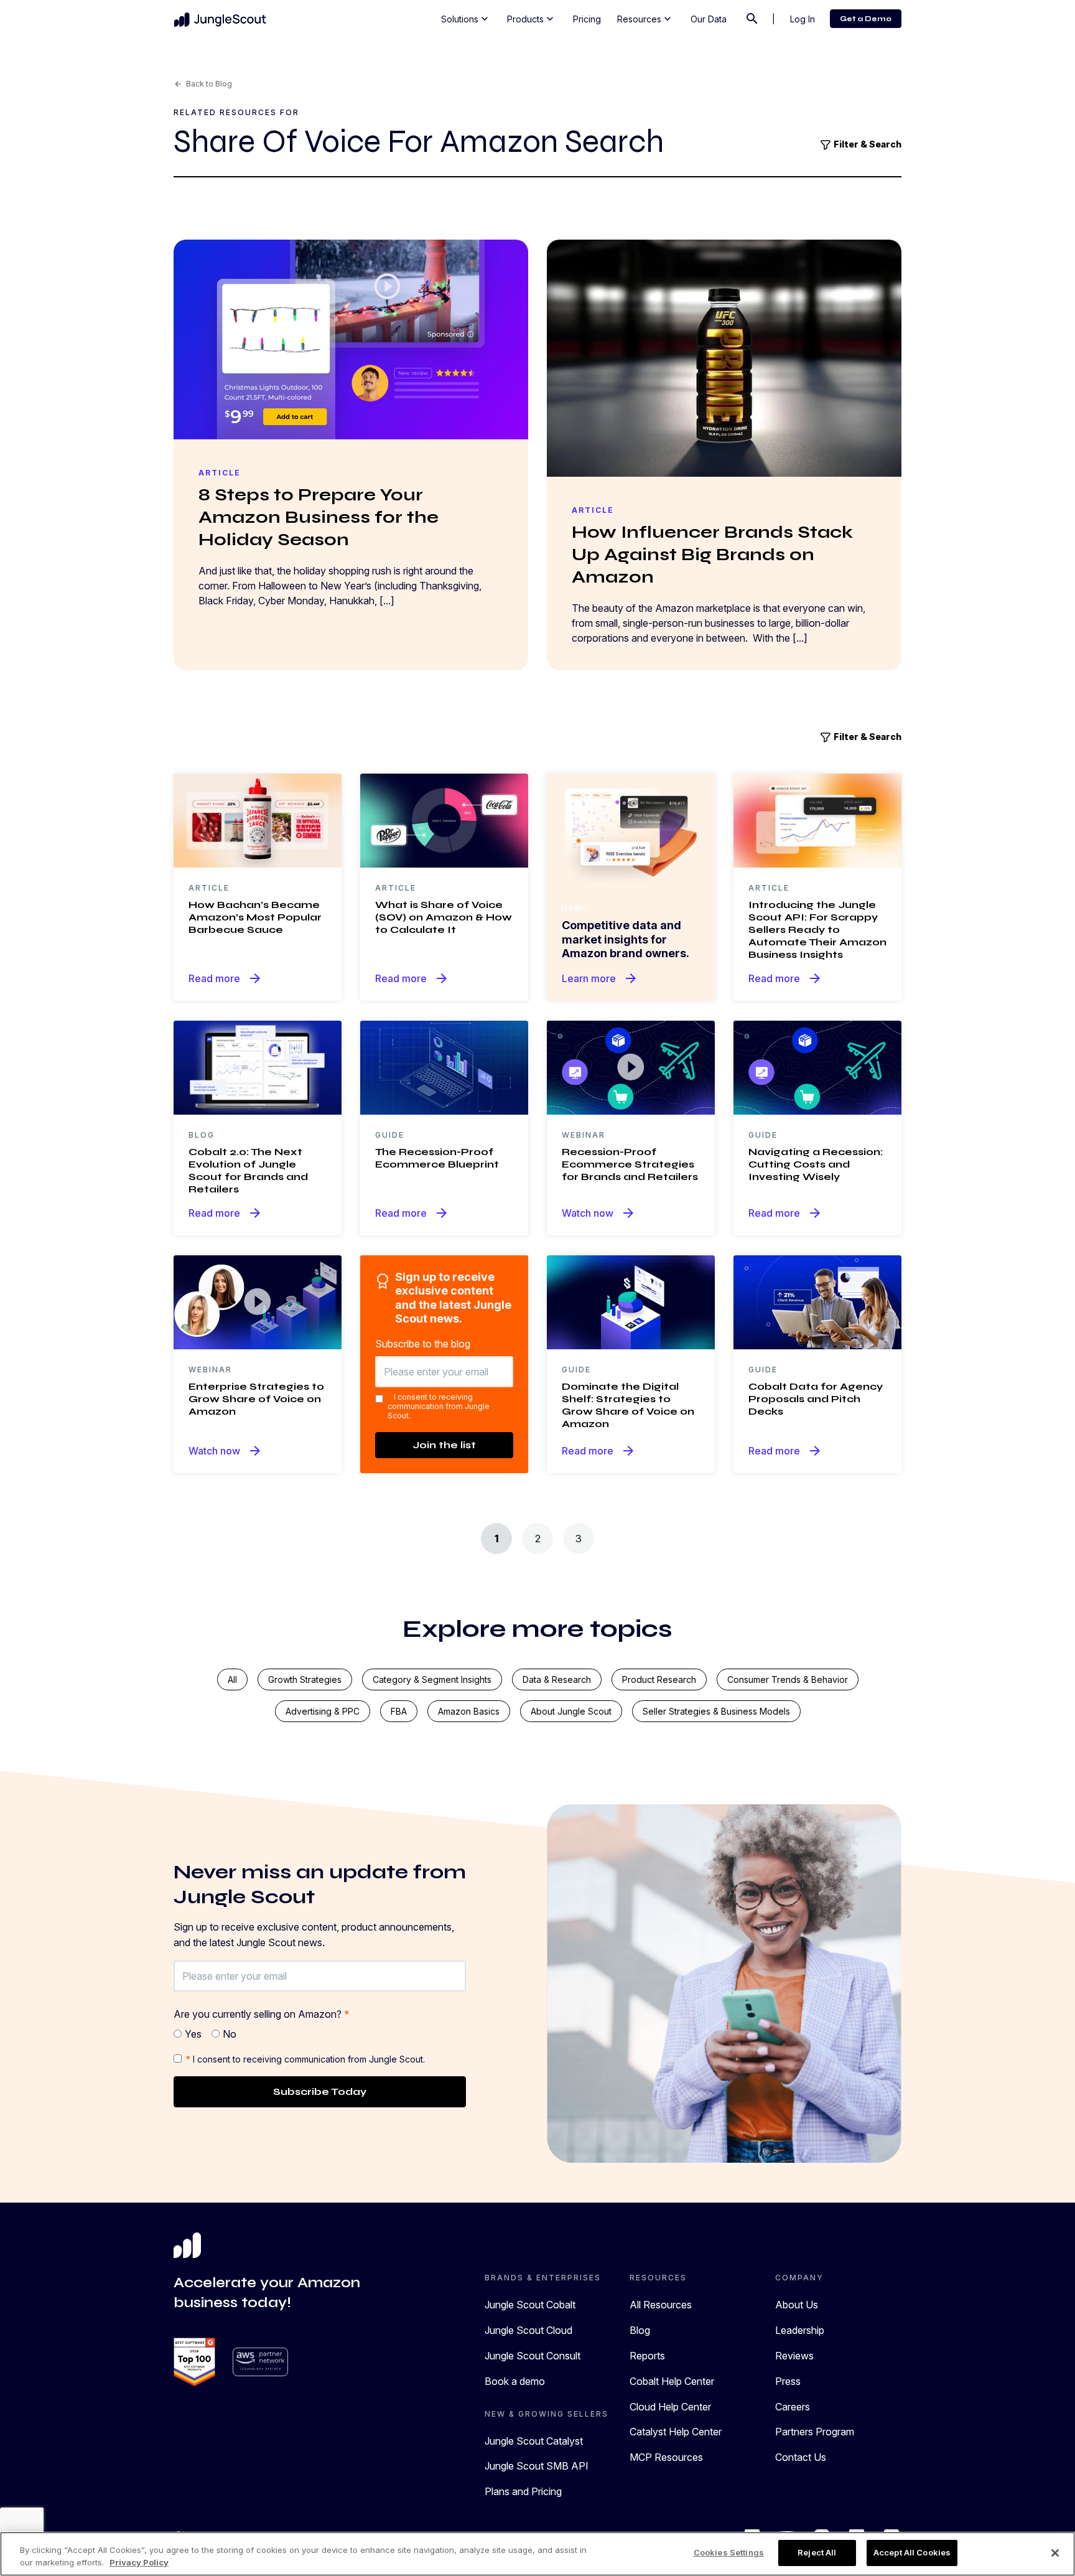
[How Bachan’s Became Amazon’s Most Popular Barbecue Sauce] (258, 820)
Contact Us (801, 2457)
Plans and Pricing (523, 2491)
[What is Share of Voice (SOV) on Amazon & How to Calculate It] (444, 820)
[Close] (1055, 2553)
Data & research (557, 1679)
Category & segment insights (432, 1679)
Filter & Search (867, 144)
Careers (793, 2407)
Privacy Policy (139, 2562)
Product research (659, 1679)
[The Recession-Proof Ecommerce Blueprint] (444, 1067)
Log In (803, 19)
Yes (193, 2034)
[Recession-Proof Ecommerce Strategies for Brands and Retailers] (631, 1067)
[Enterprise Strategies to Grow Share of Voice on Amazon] (258, 1301)
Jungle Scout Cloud (528, 2330)
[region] (537, 2554)
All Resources (661, 2305)
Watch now (599, 1213)
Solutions (466, 19)
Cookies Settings (729, 2552)
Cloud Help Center (670, 2407)
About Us (797, 2305)
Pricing (587, 19)
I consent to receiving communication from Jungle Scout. (439, 1406)
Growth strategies (305, 1679)
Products (532, 19)
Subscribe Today (320, 2091)
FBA (399, 1711)
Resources (645, 19)
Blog (640, 2330)
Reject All (817, 2552)
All (232, 1679)
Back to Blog (203, 84)
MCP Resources (666, 2457)
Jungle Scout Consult (533, 2356)
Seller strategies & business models (716, 1711)
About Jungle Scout (571, 1711)
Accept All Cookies (912, 2552)
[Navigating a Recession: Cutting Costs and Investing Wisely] (817, 1067)
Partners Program (815, 2432)
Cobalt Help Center (672, 2381)
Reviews (794, 2356)
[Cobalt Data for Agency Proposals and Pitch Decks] (817, 1301)
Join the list (444, 1445)
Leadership (800, 2330)
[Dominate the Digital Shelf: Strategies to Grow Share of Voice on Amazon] (631, 1301)
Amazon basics (469, 1711)
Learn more (600, 978)
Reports (647, 2356)
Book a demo (515, 2381)
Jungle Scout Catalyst (534, 2441)
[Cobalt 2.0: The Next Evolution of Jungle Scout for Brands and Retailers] (258, 1067)
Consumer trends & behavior (788, 1679)
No (230, 2034)
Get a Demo (866, 19)
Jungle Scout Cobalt (530, 2305)
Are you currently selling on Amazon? (262, 2014)
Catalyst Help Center (676, 2432)
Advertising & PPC (323, 1711)
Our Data (709, 19)
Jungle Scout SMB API (537, 2466)
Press (788, 2381)
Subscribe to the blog (423, 1344)
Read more (226, 978)
